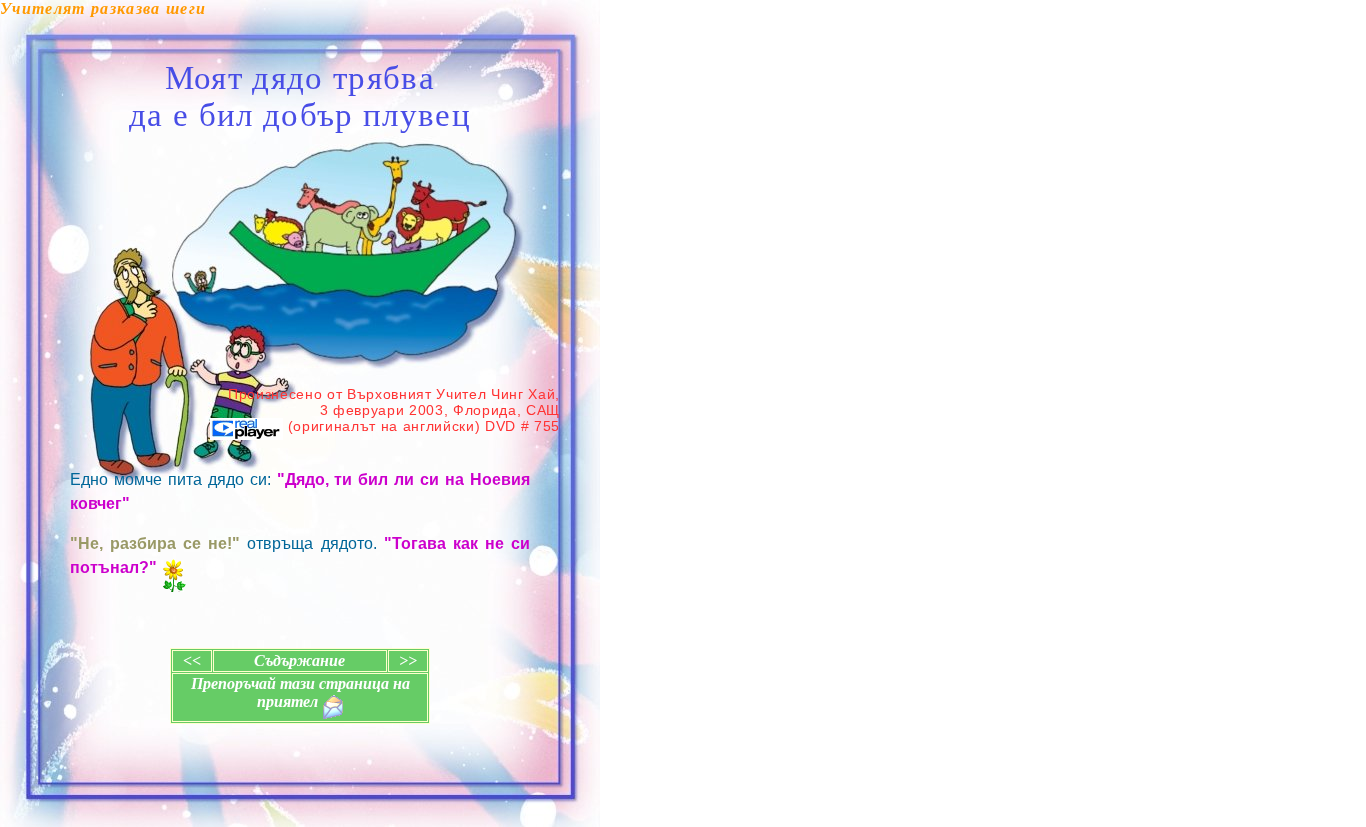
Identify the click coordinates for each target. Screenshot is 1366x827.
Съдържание (299, 660)
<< (192, 660)
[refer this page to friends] (333, 707)
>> (408, 660)
